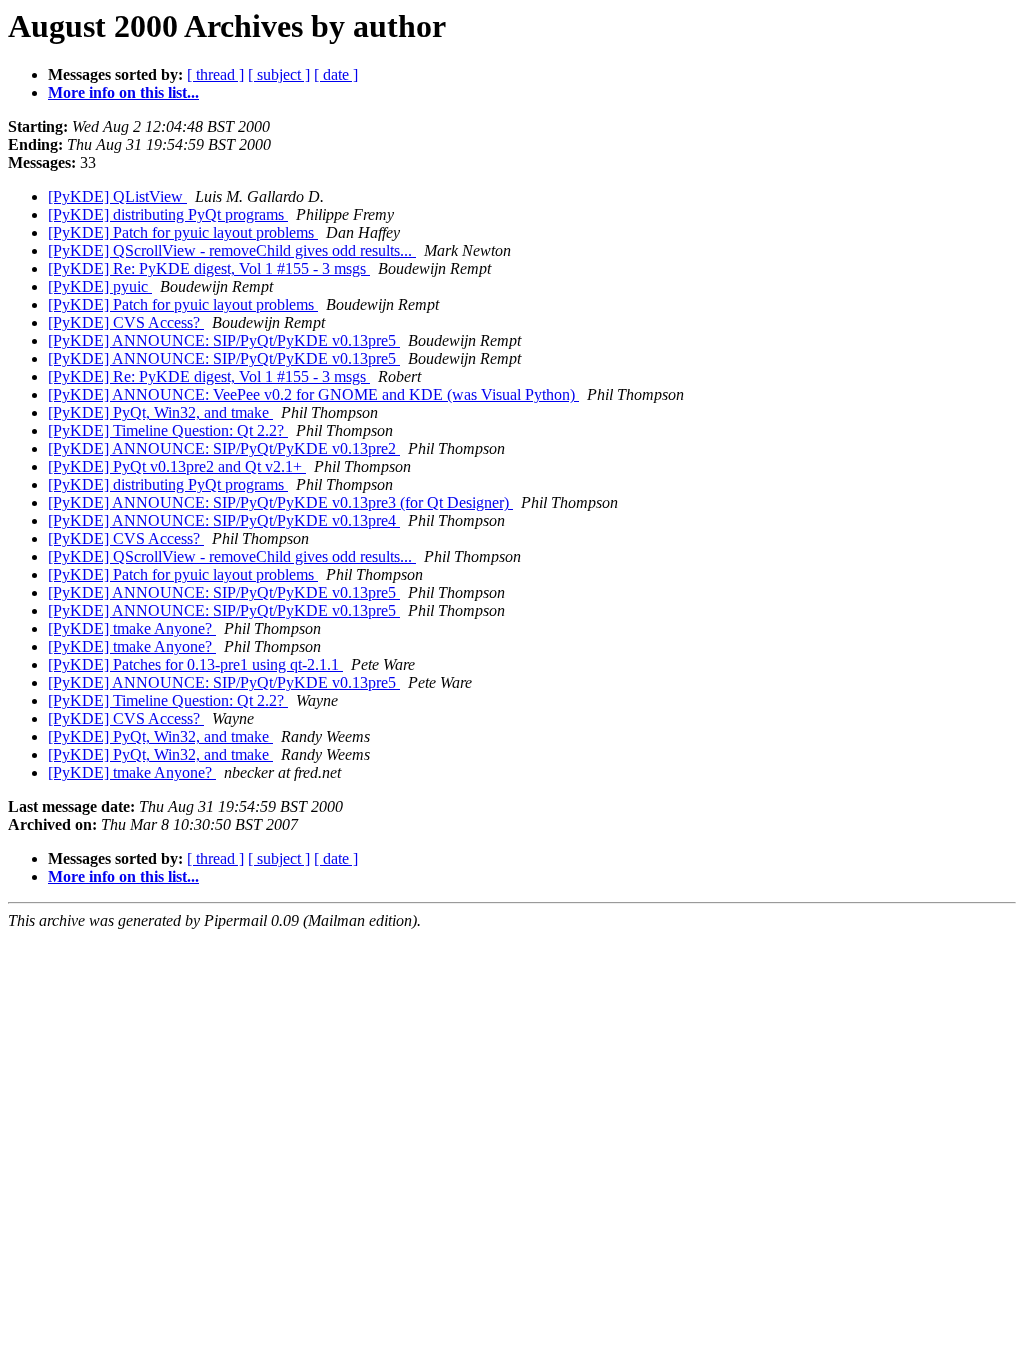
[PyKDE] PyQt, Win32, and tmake (160, 412)
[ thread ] (215, 74)
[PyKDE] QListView (117, 196)
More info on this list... (123, 92)
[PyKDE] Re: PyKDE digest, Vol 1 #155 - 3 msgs (209, 268)
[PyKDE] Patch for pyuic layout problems (183, 232)
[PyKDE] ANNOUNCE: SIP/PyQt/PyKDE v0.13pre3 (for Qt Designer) (280, 502)
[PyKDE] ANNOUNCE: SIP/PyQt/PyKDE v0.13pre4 (224, 520)
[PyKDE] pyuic (100, 286)
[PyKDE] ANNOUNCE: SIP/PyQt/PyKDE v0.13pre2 (224, 448)
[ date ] (336, 74)
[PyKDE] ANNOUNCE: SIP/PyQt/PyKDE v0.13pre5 (224, 340)
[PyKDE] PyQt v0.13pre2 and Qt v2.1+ (177, 466)
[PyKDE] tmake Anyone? (132, 628)
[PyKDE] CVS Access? (126, 322)
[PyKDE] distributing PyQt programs (168, 214)
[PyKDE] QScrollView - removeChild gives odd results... (232, 250)
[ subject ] (279, 74)
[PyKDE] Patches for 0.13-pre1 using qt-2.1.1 (195, 664)
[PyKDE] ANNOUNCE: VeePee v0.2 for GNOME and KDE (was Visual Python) (313, 394)
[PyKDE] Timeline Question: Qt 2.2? (168, 430)
